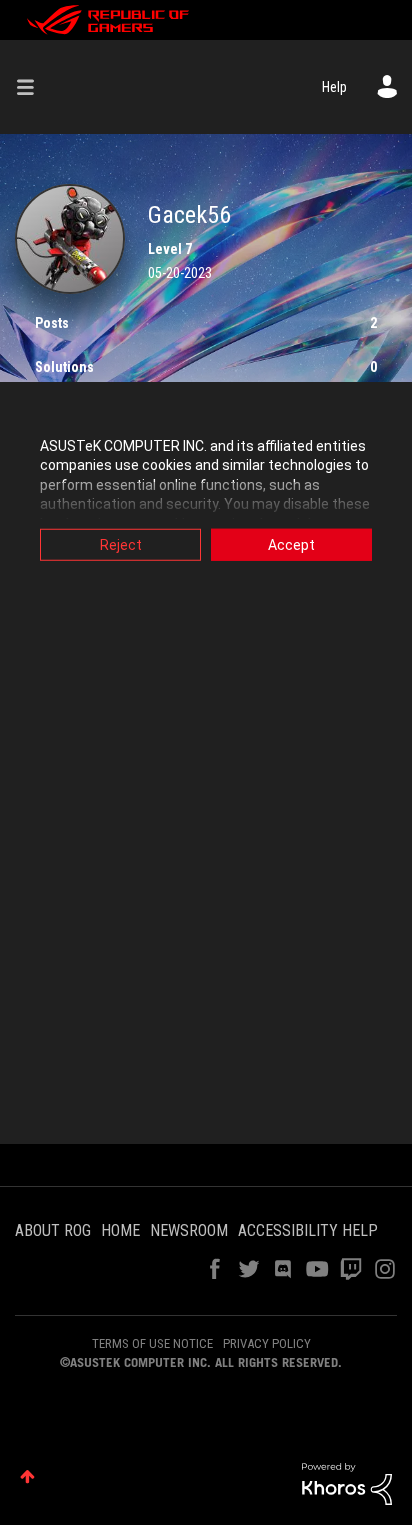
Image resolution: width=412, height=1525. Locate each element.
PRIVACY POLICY (267, 1343)
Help (334, 87)
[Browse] (33, 87)
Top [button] (27, 1476)
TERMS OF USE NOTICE (152, 1343)
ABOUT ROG (53, 1230)
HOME (120, 1230)
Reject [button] (121, 544)
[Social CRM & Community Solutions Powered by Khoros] (347, 1483)
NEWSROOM (189, 1230)
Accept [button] (291, 544)
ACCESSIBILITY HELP (308, 1230)
